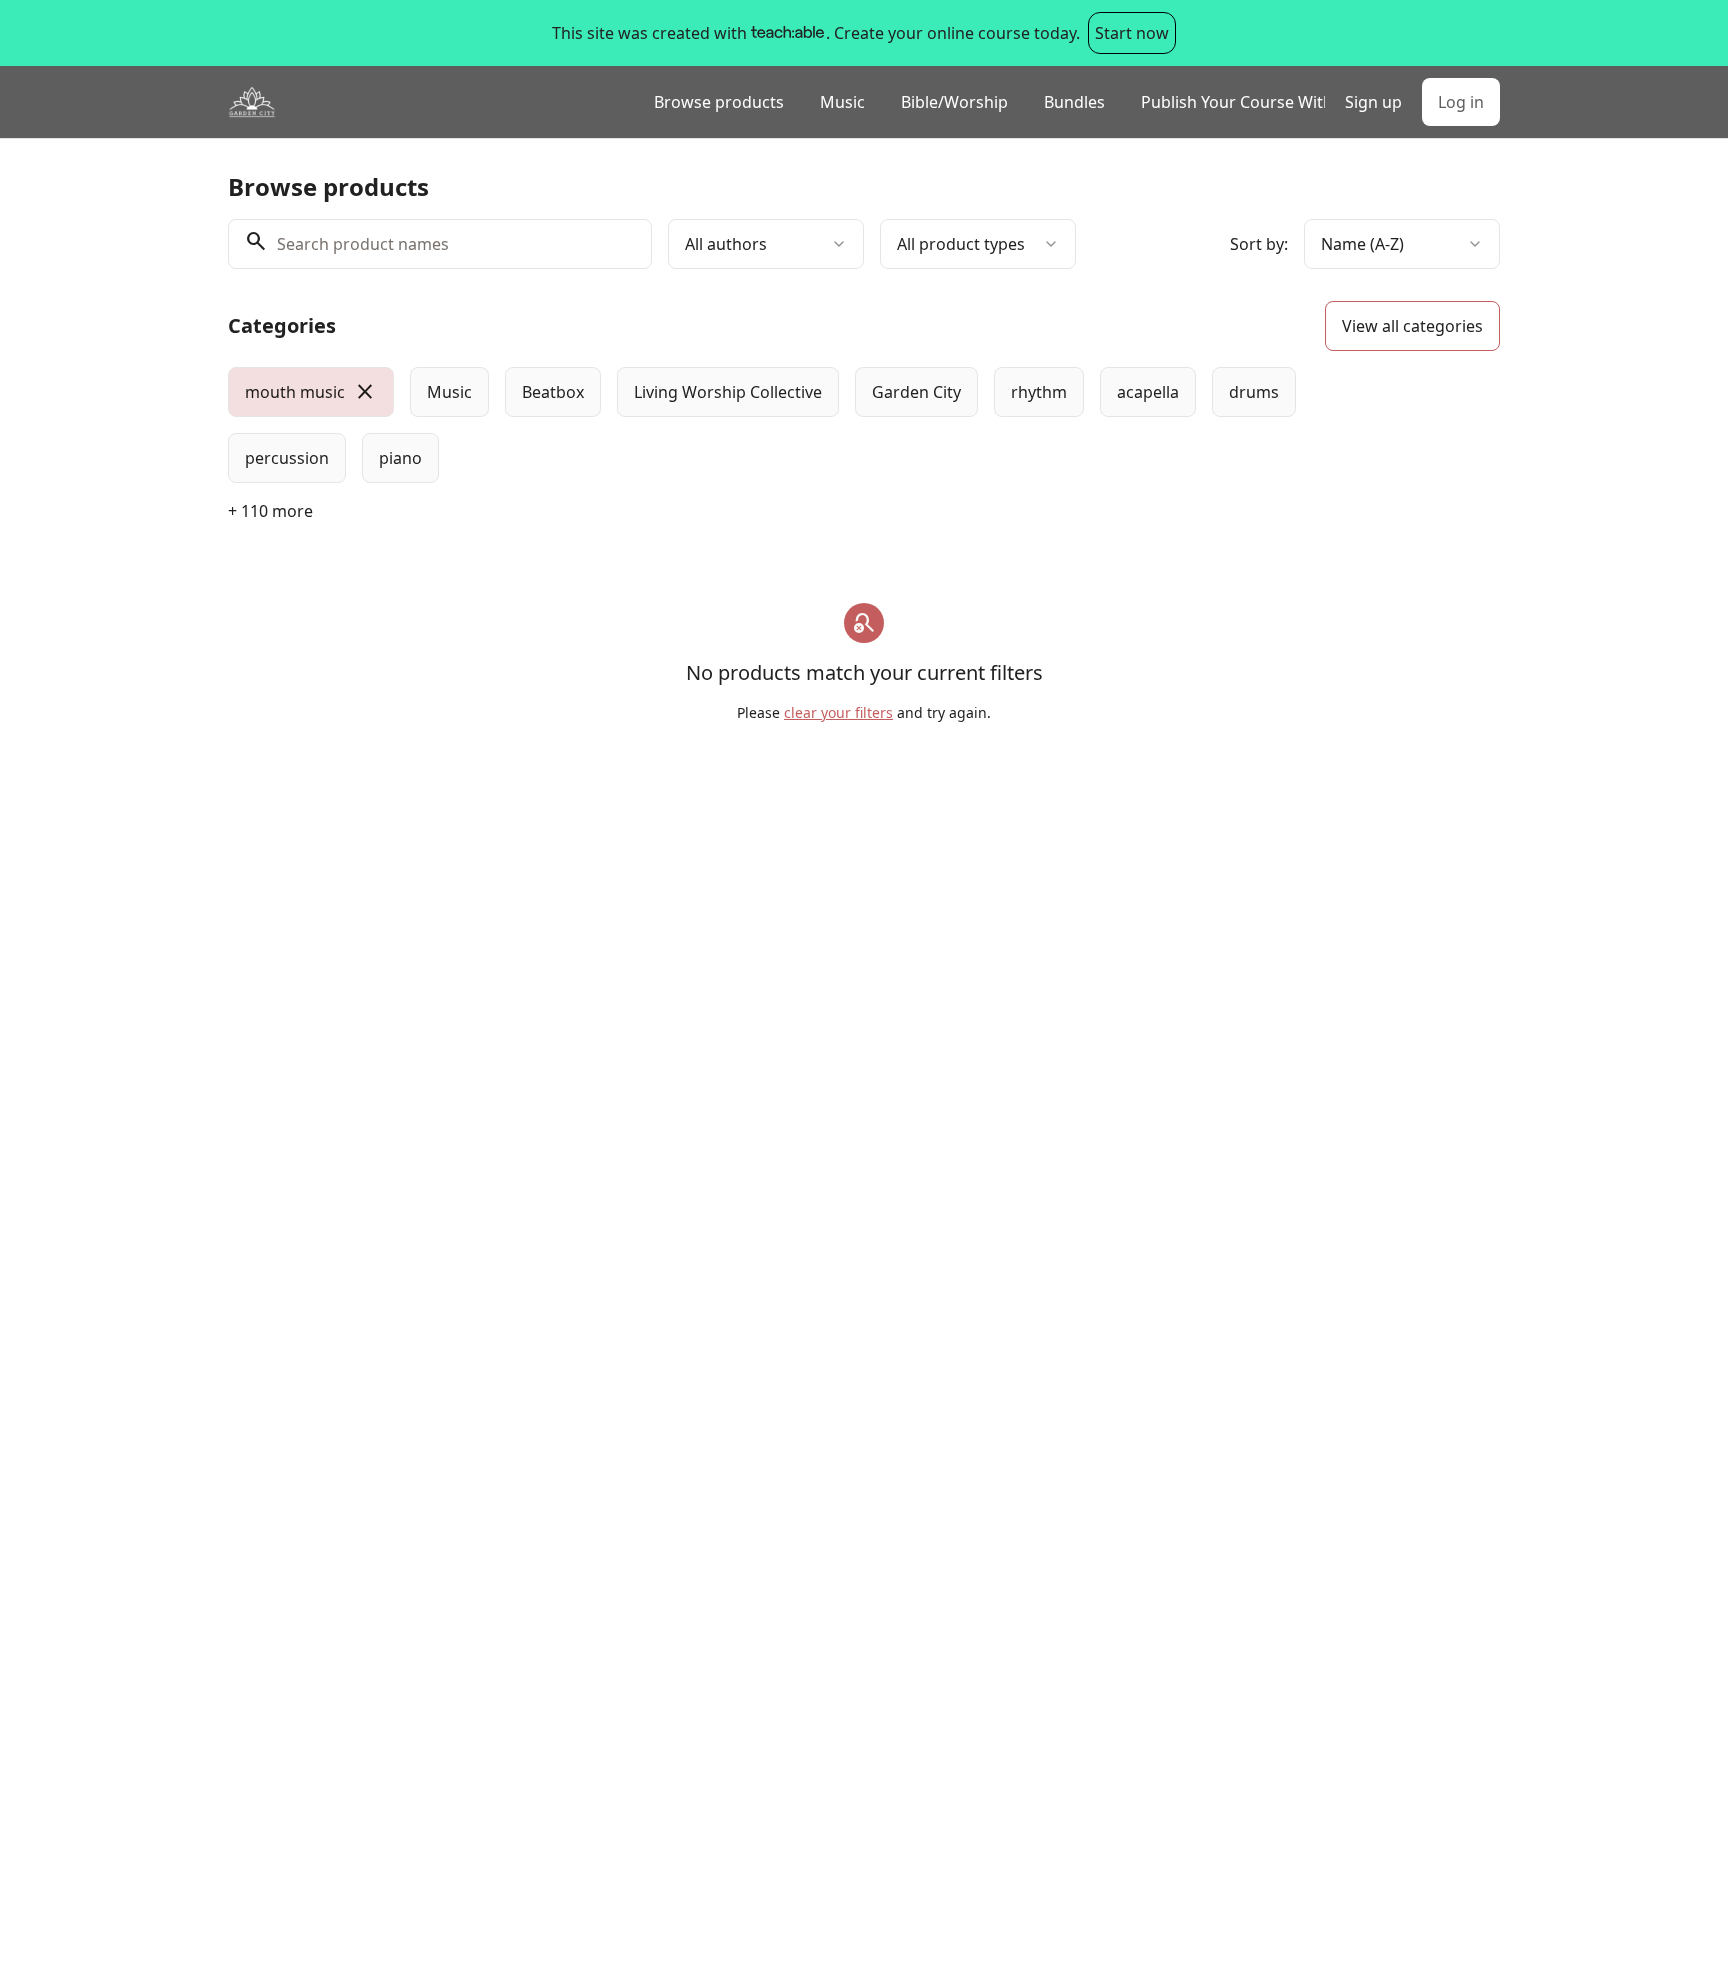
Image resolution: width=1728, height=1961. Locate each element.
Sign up (1373, 102)
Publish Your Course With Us (1233, 102)
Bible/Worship (954, 102)
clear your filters (838, 712)
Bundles (1074, 102)
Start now (1132, 33)
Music (842, 102)
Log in (1461, 102)
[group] (782, 425)
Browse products (719, 102)
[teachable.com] (786, 33)
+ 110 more (270, 511)
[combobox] (766, 244)
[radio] (311, 392)
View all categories (1412, 326)
